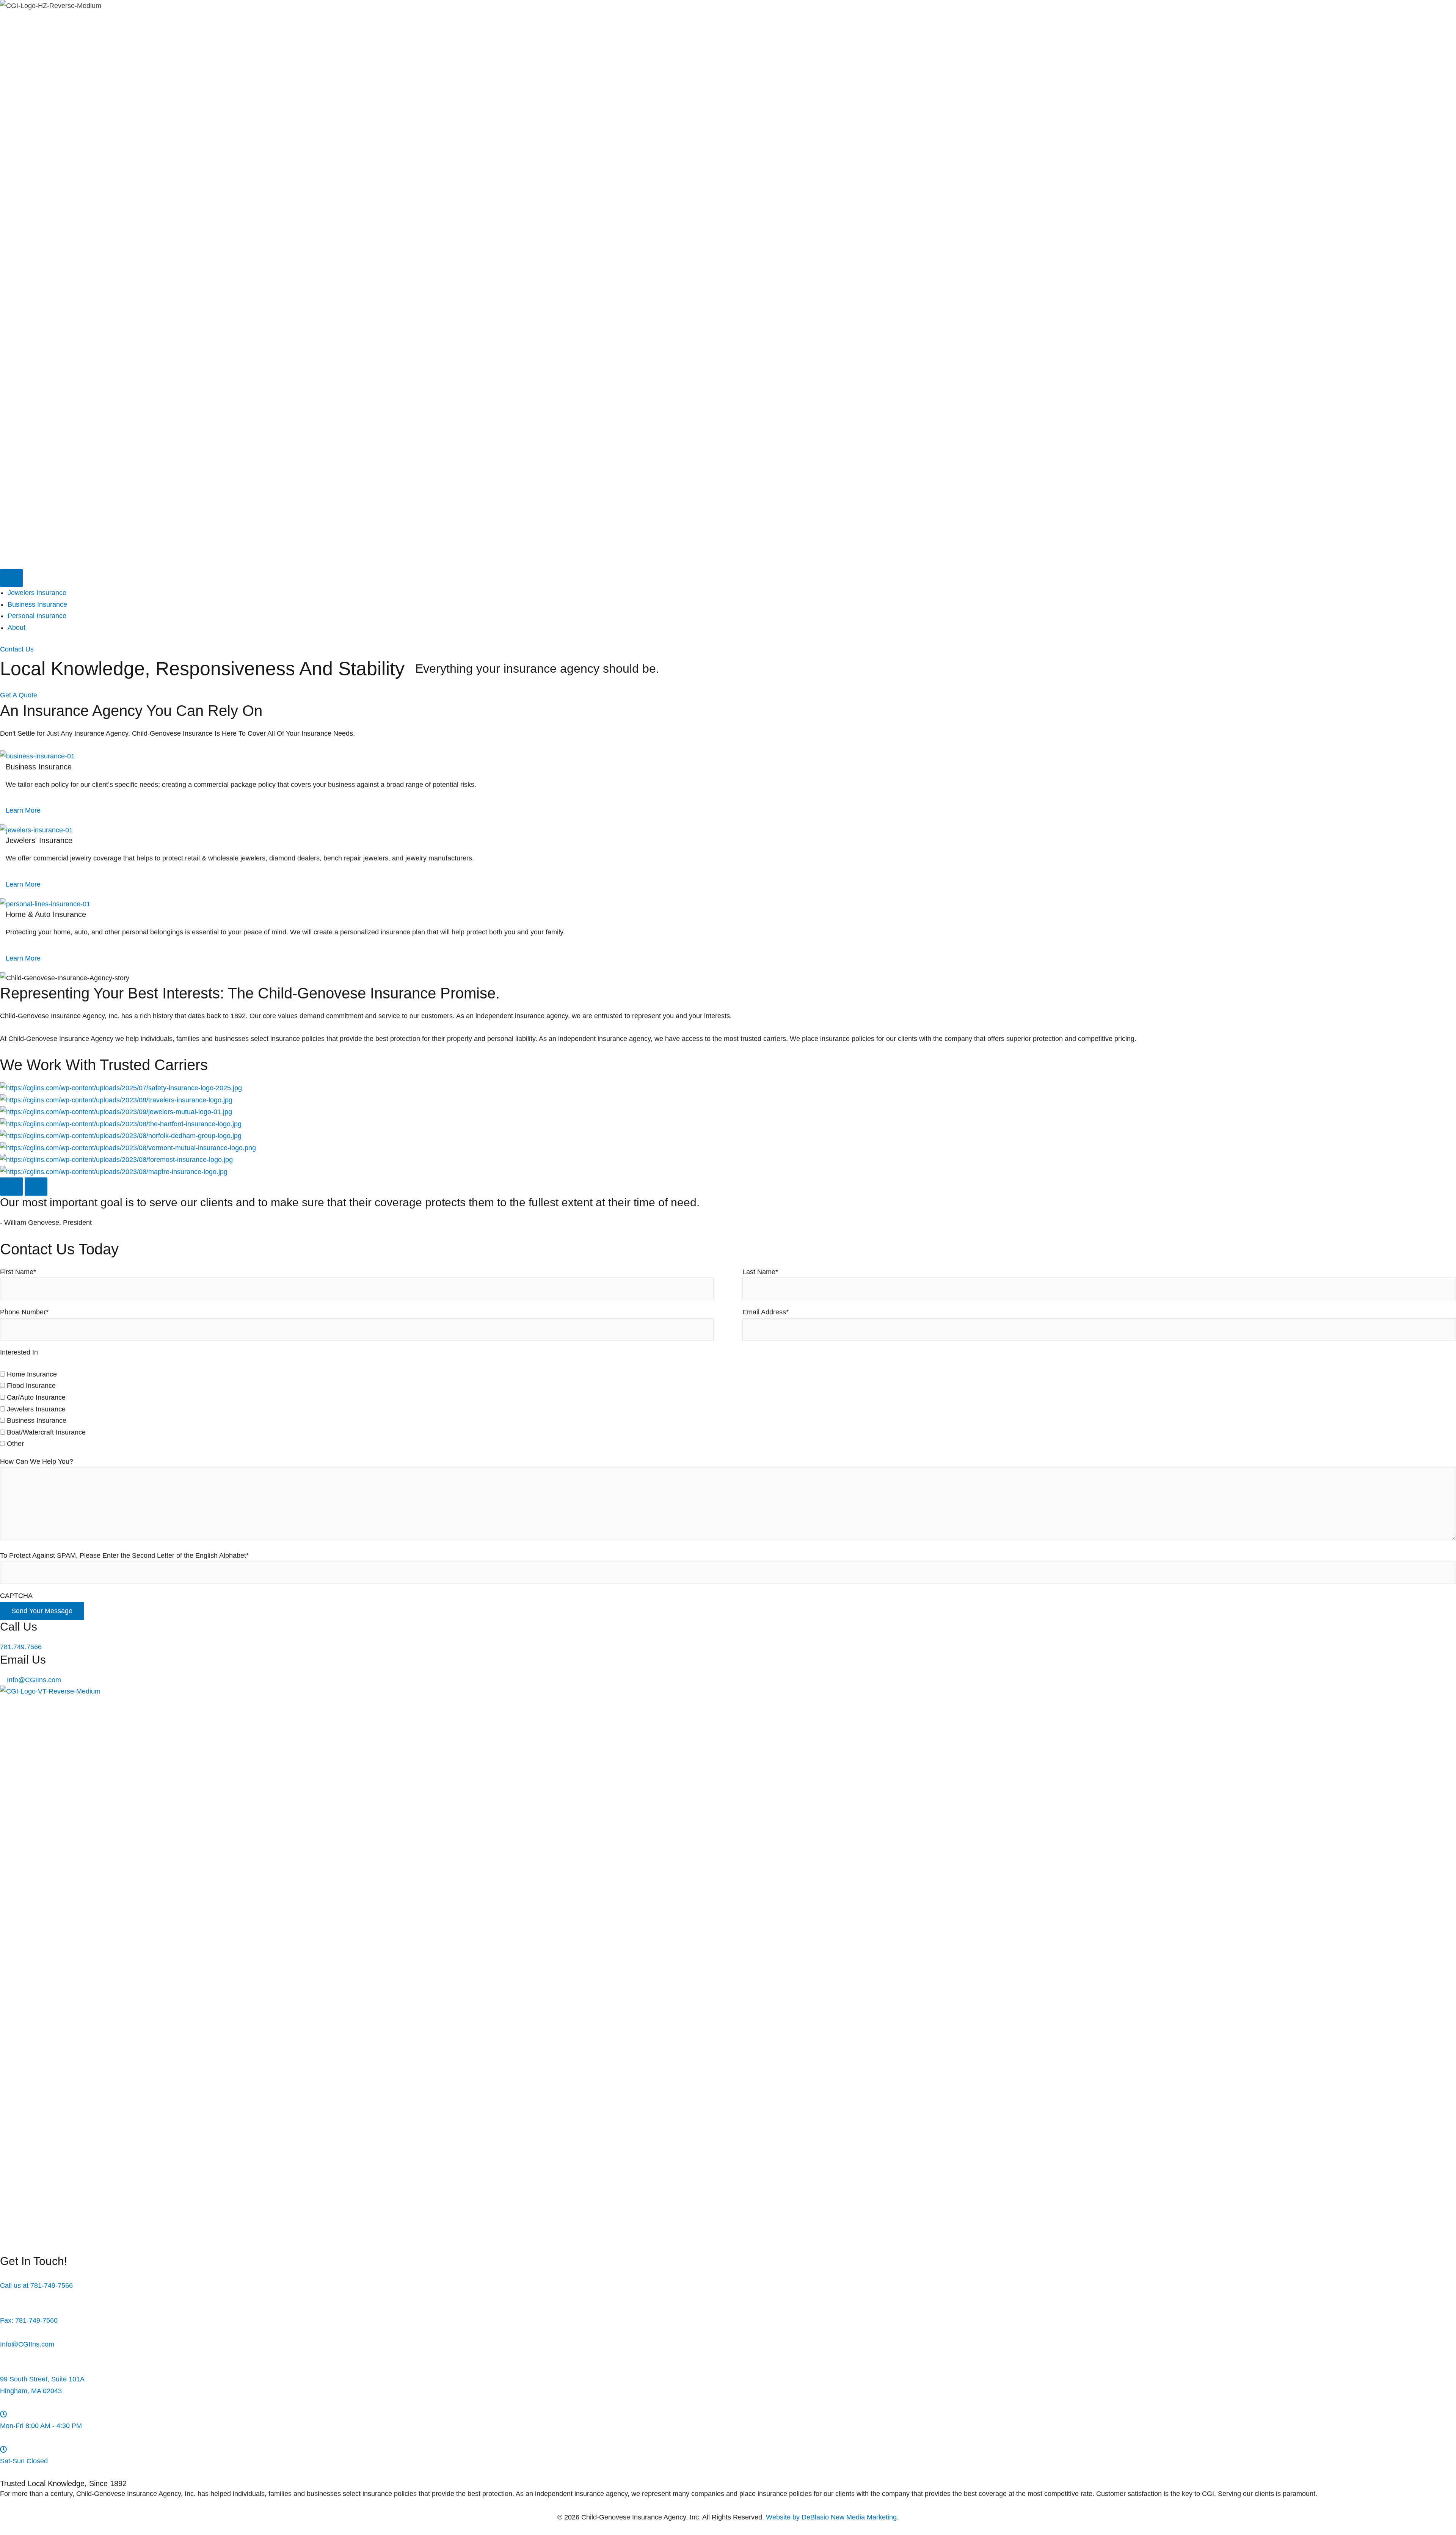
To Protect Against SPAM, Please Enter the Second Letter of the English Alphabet (124, 1556)
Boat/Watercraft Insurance (46, 1432)
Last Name (760, 1272)
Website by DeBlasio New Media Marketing (831, 2517)
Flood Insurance (31, 1386)
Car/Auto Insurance (36, 1397)
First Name (18, 1272)
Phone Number (24, 1312)
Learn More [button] (23, 810)
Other (15, 1444)
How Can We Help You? (37, 1461)
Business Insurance (37, 604)
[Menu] (11, 578)
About (16, 628)
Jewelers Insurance (37, 593)
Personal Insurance (37, 616)
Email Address (766, 1312)
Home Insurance (32, 1374)
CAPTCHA (16, 1596)
